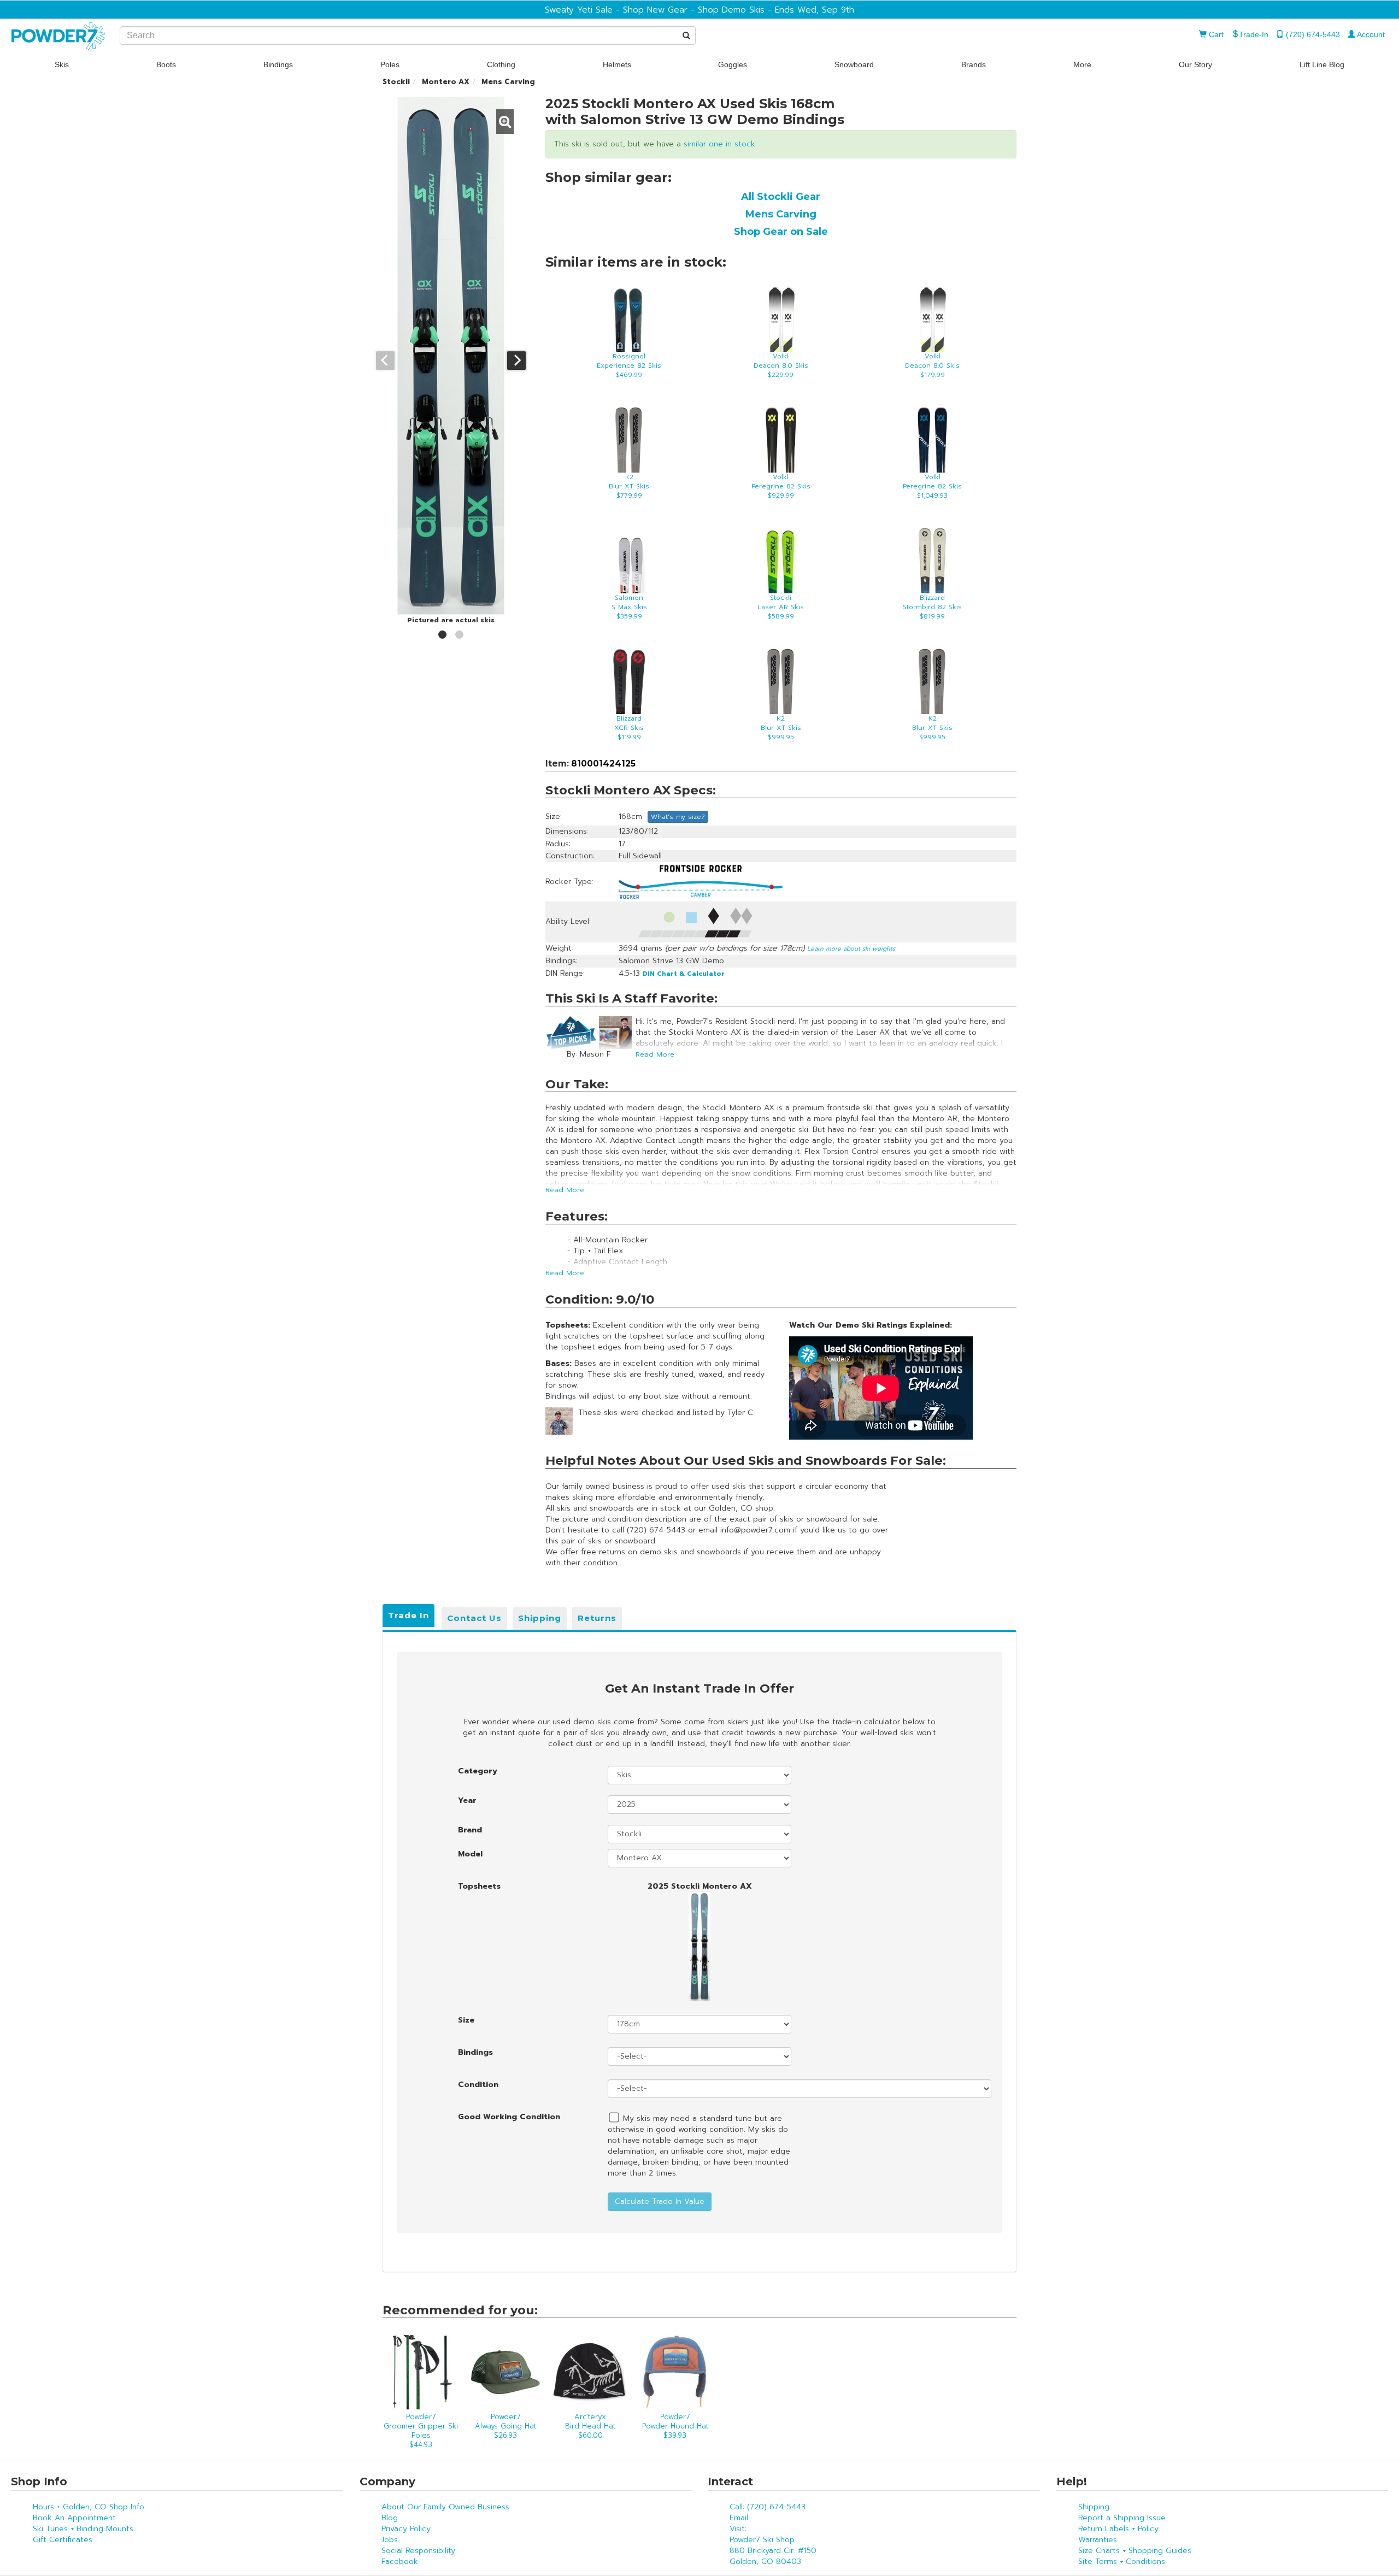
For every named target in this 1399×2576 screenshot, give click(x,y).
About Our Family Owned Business (445, 2507)
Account (1370, 34)
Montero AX (446, 82)
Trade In (408, 1615)
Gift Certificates (63, 2540)
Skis (62, 64)
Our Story (1195, 64)
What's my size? (678, 817)
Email (739, 2518)
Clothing (501, 64)
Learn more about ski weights (851, 949)
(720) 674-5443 (1312, 34)
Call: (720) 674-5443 (768, 2507)
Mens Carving (508, 82)
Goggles (733, 64)
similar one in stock (719, 144)
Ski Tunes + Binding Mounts (83, 2529)
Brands (974, 64)
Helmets (617, 64)
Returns (597, 1618)
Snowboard (854, 64)
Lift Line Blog (1322, 64)
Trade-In (1254, 34)
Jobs (390, 2540)
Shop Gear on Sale (781, 232)
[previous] (385, 361)
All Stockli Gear (781, 197)
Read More (655, 1054)
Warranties (1098, 2540)
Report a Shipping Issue (1122, 2518)
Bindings (278, 64)
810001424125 (602, 764)
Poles (390, 64)
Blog (390, 2518)
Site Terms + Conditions (1122, 2562)
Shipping (540, 1618)
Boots (166, 64)
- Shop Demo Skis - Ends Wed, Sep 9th (771, 10)
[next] (516, 361)
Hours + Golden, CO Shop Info (89, 2507)
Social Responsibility (418, 2551)
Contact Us (474, 1618)
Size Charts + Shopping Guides (1135, 2551)
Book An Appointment (74, 2518)
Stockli (396, 82)
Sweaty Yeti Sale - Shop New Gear (616, 10)
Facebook (400, 2562)
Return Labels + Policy (1118, 2529)
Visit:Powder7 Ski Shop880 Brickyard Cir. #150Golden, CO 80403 (773, 2545)
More (1082, 64)
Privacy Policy (406, 2529)
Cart (1215, 34)
